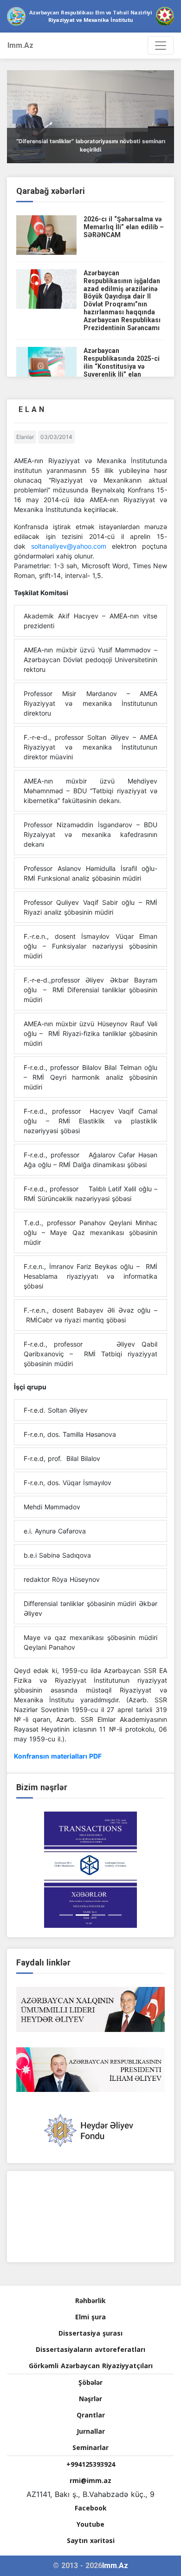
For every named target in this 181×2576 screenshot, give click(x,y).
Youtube (90, 2524)
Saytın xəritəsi (91, 2540)
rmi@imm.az (90, 2480)
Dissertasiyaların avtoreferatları (90, 2349)
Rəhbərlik (90, 2300)
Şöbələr (90, 2382)
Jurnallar (91, 2431)
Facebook (91, 2508)
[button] (19, 117)
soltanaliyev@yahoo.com (69, 546)
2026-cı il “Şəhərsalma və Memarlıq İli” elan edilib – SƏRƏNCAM (124, 227)
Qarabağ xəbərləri (51, 191)
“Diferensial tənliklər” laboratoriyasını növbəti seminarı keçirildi (91, 145)
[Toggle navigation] (161, 46)
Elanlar (25, 437)
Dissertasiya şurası (90, 2333)
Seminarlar (90, 2447)
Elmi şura (90, 2317)
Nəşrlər (90, 2399)
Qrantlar (91, 2415)
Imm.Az (20, 45)
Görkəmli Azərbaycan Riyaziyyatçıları (91, 2366)
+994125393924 (91, 2464)
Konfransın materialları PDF (58, 1756)
